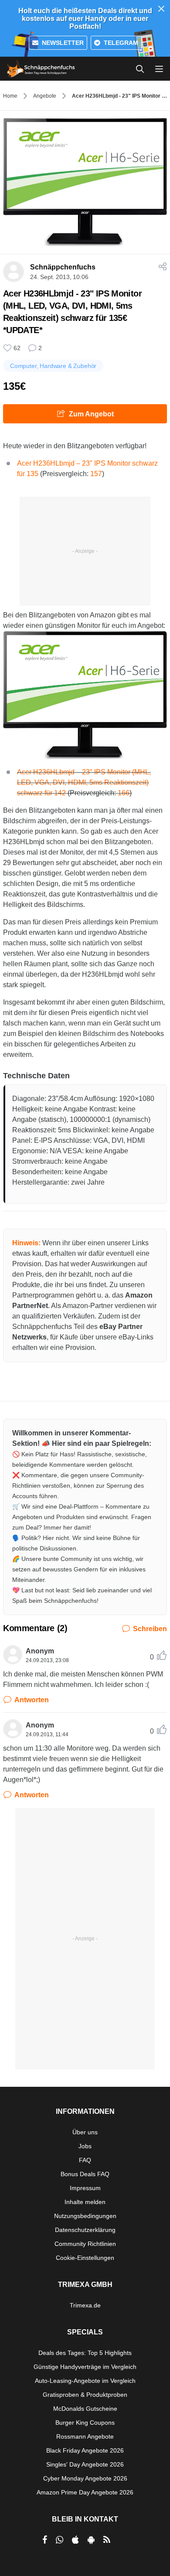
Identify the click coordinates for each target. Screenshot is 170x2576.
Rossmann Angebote (85, 2436)
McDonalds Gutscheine (85, 2409)
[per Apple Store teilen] (75, 2540)
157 (96, 474)
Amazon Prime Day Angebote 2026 (85, 2492)
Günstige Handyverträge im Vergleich (85, 2367)
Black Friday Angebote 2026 (85, 2450)
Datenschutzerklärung (85, 2230)
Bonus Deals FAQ (85, 2174)
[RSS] (107, 2540)
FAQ (85, 2160)
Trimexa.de (85, 2305)
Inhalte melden (85, 2202)
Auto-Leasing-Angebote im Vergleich (85, 2381)
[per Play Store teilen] (91, 2540)
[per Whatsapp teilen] (59, 2540)
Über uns (85, 2132)
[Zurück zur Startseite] (41, 69)
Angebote (45, 96)
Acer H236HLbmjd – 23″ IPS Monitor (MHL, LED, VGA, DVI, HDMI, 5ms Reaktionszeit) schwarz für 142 (84, 782)
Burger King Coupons (85, 2423)
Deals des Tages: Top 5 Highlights (85, 2353)
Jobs (85, 2146)
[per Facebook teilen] (45, 2540)
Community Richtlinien (85, 2244)
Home (10, 96)
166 (124, 793)
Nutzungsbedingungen (85, 2216)
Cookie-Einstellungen (85, 2258)
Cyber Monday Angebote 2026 (85, 2478)
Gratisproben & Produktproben (85, 2395)
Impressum (85, 2188)
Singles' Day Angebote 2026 (85, 2464)
